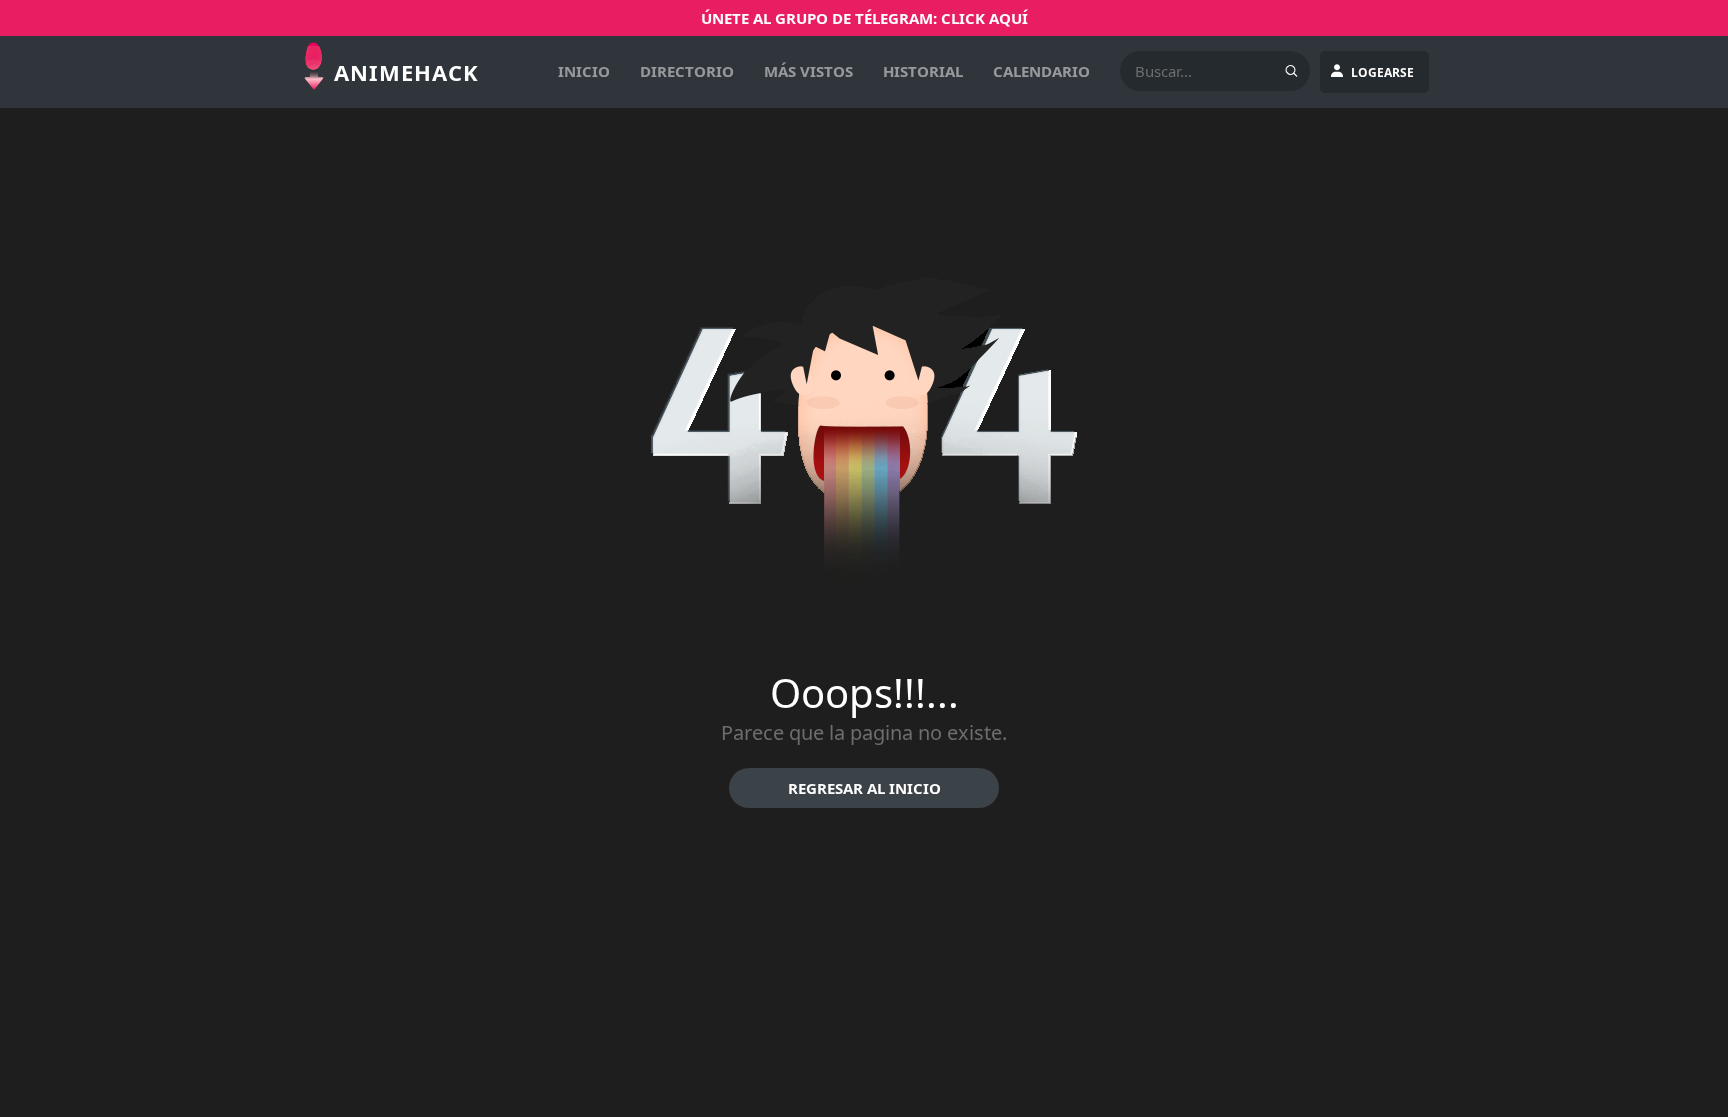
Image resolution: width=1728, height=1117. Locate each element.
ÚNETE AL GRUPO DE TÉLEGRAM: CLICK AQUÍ (864, 18)
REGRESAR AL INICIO (864, 788)
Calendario (1041, 71)
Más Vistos (808, 71)
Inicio (584, 71)
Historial (923, 71)
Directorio (687, 71)
